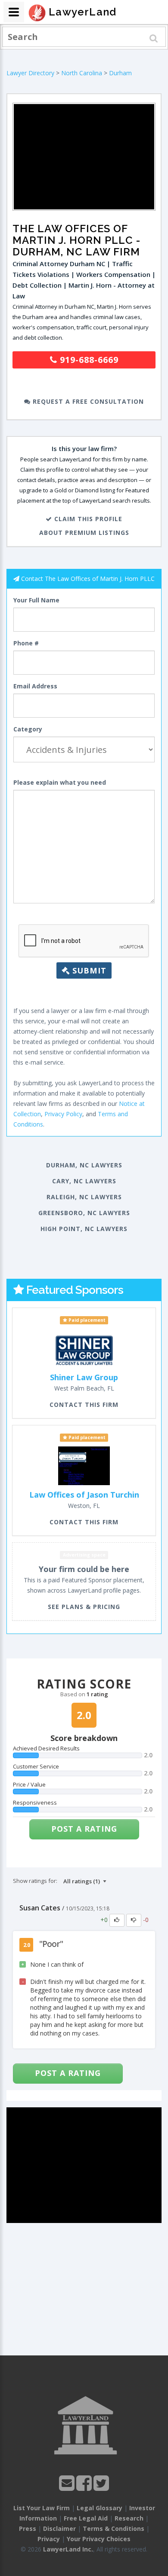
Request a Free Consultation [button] (87, 401)
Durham (120, 73)
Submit (88, 970)
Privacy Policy (63, 1114)
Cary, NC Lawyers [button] (84, 1181)
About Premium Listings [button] (84, 533)
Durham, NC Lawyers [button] (84, 1165)
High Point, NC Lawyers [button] (84, 1229)
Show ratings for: (35, 1881)
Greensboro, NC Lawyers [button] (84, 1213)
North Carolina (82, 73)
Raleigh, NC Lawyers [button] (84, 1197)
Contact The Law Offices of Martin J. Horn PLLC (88, 579)
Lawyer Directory (30, 73)
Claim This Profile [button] (87, 519)
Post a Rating (84, 1829)
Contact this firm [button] (84, 1405)
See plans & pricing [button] (84, 1607)
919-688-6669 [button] (88, 360)
